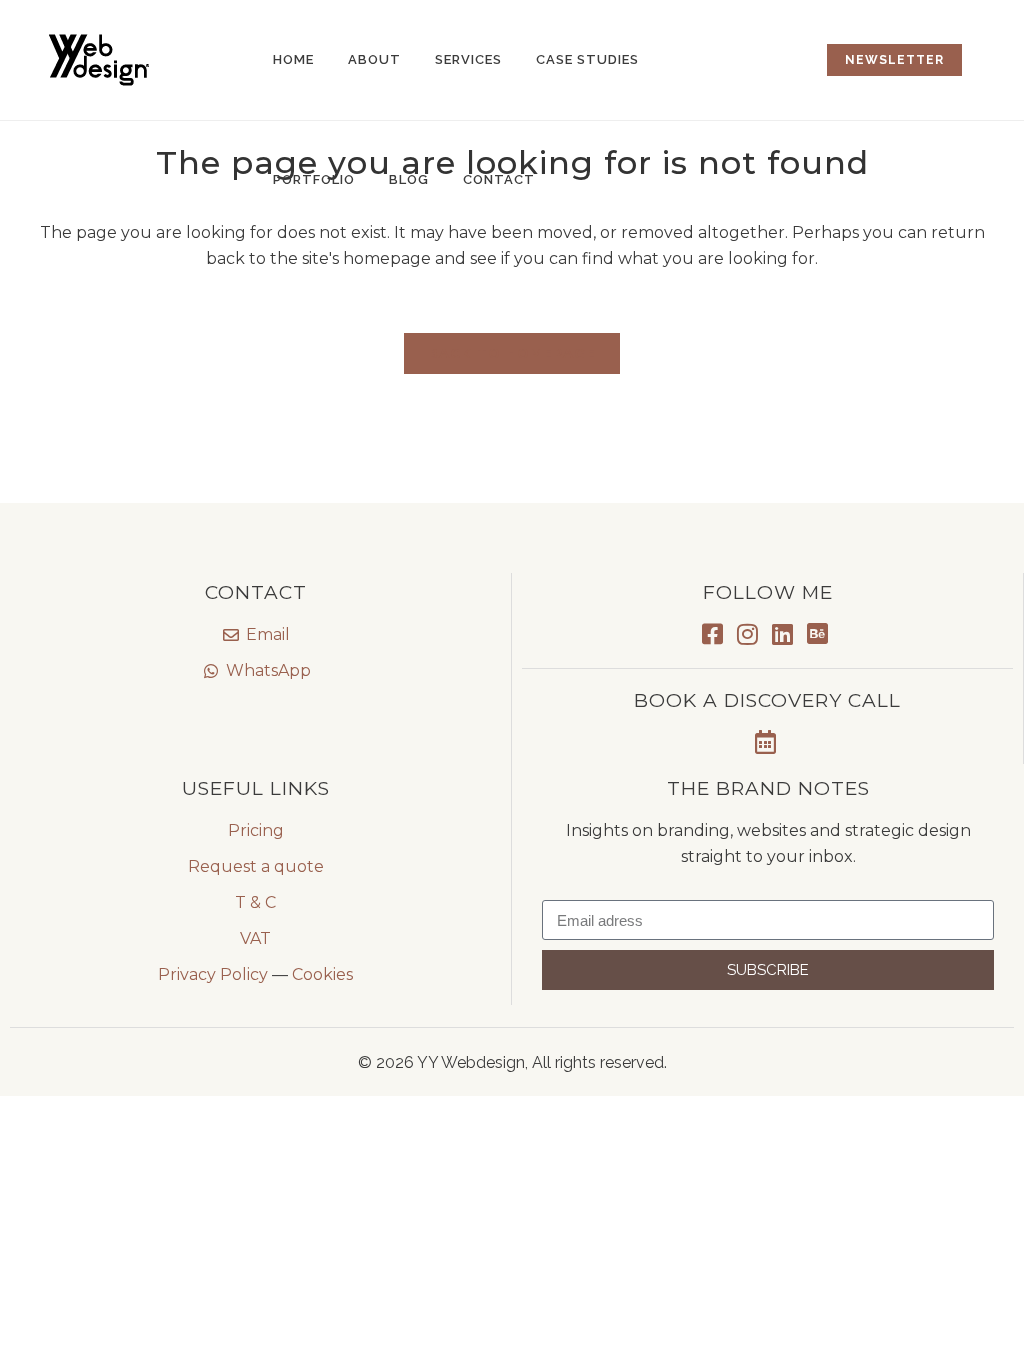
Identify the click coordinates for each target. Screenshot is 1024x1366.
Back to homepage (512, 353)
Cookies (322, 974)
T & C (255, 902)
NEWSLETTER (894, 60)
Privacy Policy (213, 974)
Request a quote (256, 866)
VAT (255, 938)
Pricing (256, 830)
